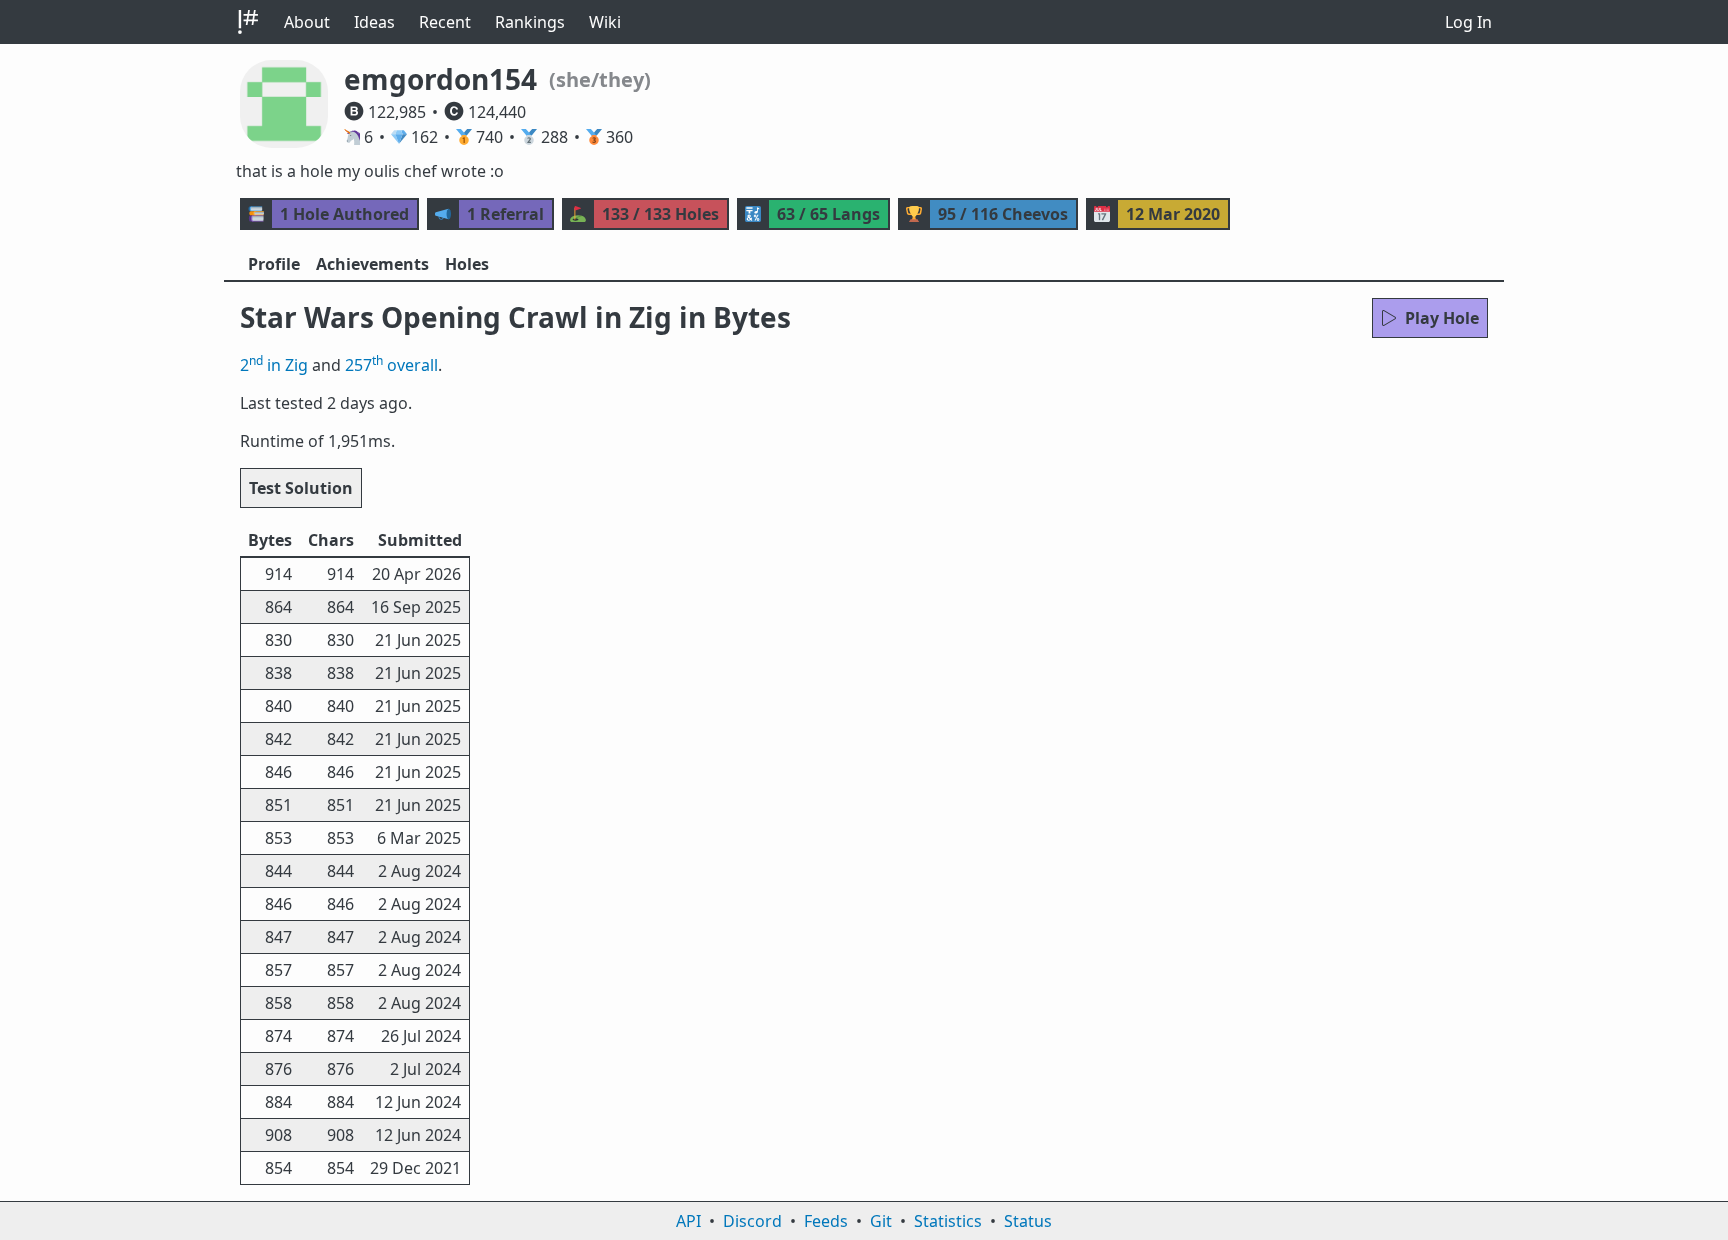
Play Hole (1442, 318)
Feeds (826, 1221)
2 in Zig (274, 365)
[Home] (248, 22)
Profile (274, 264)
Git (881, 1221)
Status (1028, 1221)
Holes (467, 264)
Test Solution (301, 488)
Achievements (372, 264)
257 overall (391, 365)
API (688, 1221)
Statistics (948, 1221)
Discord (752, 1221)
